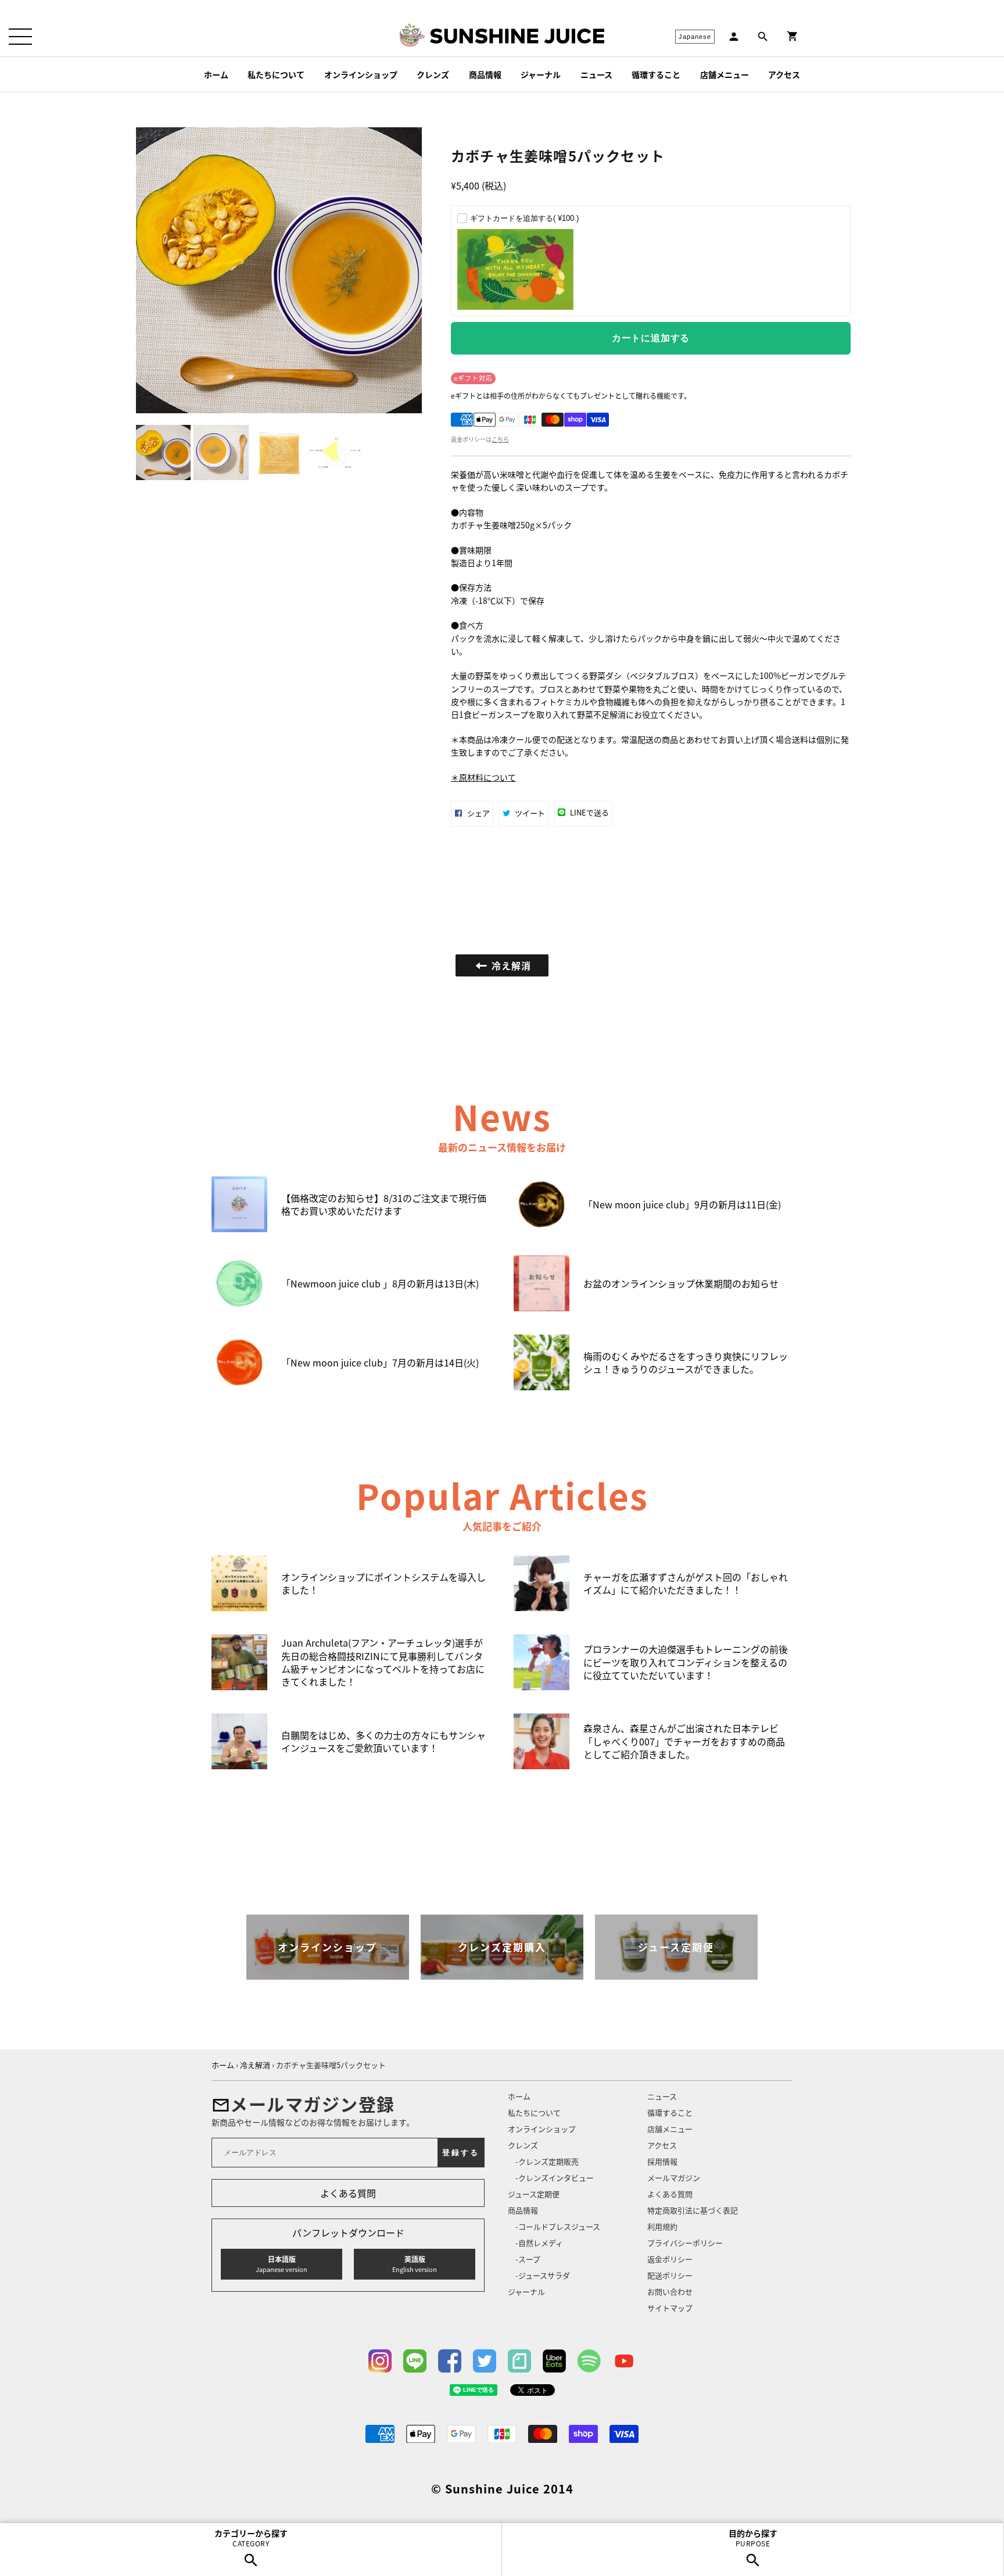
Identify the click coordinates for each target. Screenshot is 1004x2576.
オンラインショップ (361, 74)
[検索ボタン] (763, 37)
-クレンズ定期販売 (547, 2161)
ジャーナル (541, 74)
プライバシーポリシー (685, 2243)
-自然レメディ (539, 2243)
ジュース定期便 (534, 2194)
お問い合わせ (670, 2291)
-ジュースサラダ (543, 2275)
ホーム (216, 74)
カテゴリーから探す (251, 2538)
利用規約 (662, 2226)
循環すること (656, 74)
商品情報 (485, 74)
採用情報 (662, 2161)
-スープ (528, 2259)
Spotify (589, 2361)
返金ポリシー (670, 2259)
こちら (500, 439)
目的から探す (753, 2538)
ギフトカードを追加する (524, 218)
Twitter (485, 2361)
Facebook (450, 2361)
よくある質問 (348, 2193)
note (519, 2361)
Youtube (624, 2361)
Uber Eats (554, 2361)
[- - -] (20, 37)
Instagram (380, 2361)
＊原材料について (483, 777)
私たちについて (276, 74)
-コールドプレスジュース (558, 2226)
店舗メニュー (725, 74)
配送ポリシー (670, 2275)
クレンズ (433, 74)
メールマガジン (674, 2178)
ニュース (596, 74)
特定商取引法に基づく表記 (693, 2210)
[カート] (793, 36)
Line (415, 2361)
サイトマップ (670, 2308)
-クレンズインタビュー (555, 2178)
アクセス (784, 74)
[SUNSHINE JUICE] (517, 36)
